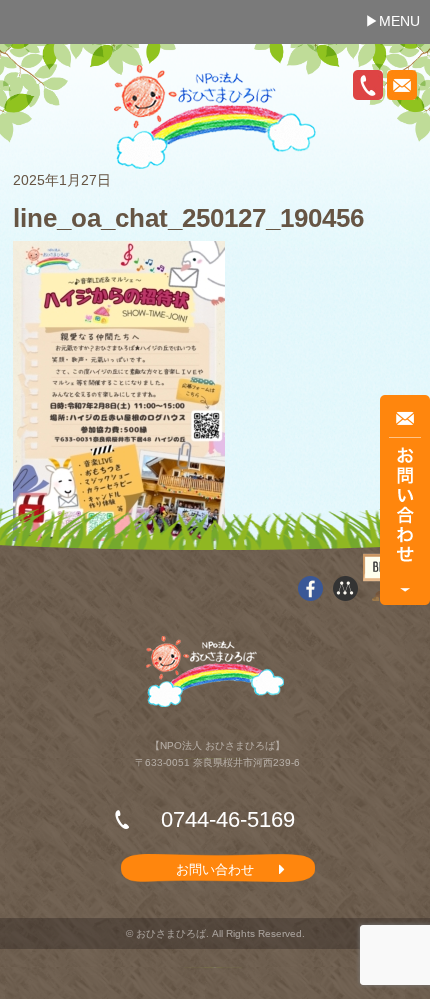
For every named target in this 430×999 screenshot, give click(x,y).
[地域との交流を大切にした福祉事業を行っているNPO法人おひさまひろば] (215, 117)
